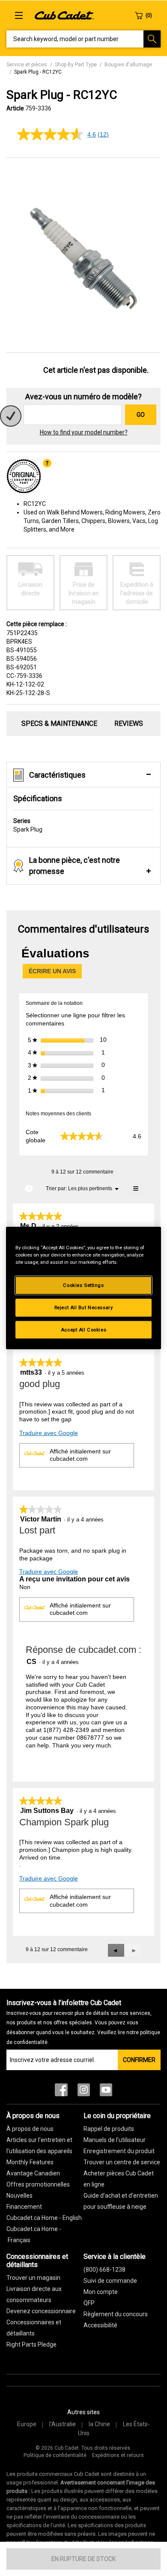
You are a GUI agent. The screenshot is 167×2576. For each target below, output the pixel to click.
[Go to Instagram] (84, 2092)
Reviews (129, 723)
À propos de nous (30, 2129)
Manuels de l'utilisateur (115, 2140)
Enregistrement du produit (119, 2151)
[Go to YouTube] (106, 2092)
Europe (27, 2424)
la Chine (99, 2424)
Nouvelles (19, 2196)
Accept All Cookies (83, 1329)
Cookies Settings (83, 1285)
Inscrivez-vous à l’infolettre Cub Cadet (83, 2022)
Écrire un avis (55, 973)
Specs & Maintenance (59, 723)
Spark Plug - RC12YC (38, 72)
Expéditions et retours (118, 2455)
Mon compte (101, 2292)
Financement (24, 2207)
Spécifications (38, 798)
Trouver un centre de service (122, 2162)
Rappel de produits (109, 2129)
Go (141, 415)
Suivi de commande (110, 2281)
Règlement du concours (116, 2314)
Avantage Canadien (33, 2173)
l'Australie (63, 2424)
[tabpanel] (83, 256)
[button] (116, 1950)
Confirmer (139, 2060)
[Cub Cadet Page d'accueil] (64, 15)
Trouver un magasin (33, 2278)
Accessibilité (100, 2325)
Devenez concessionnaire (41, 2311)
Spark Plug (28, 825)
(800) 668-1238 (104, 2270)
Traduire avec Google (49, 1433)
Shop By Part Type (76, 65)
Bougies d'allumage (128, 65)
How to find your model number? (84, 432)
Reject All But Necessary (84, 1307)
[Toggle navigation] (19, 15)
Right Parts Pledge (31, 2344)
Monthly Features (30, 2162)
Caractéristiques (57, 775)
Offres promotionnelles (38, 2184)
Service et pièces (27, 65)
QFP (89, 2303)
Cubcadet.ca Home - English (44, 2218)
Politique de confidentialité (55, 2455)
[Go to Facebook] (61, 2092)
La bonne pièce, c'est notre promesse (75, 866)
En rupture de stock (83, 2559)
